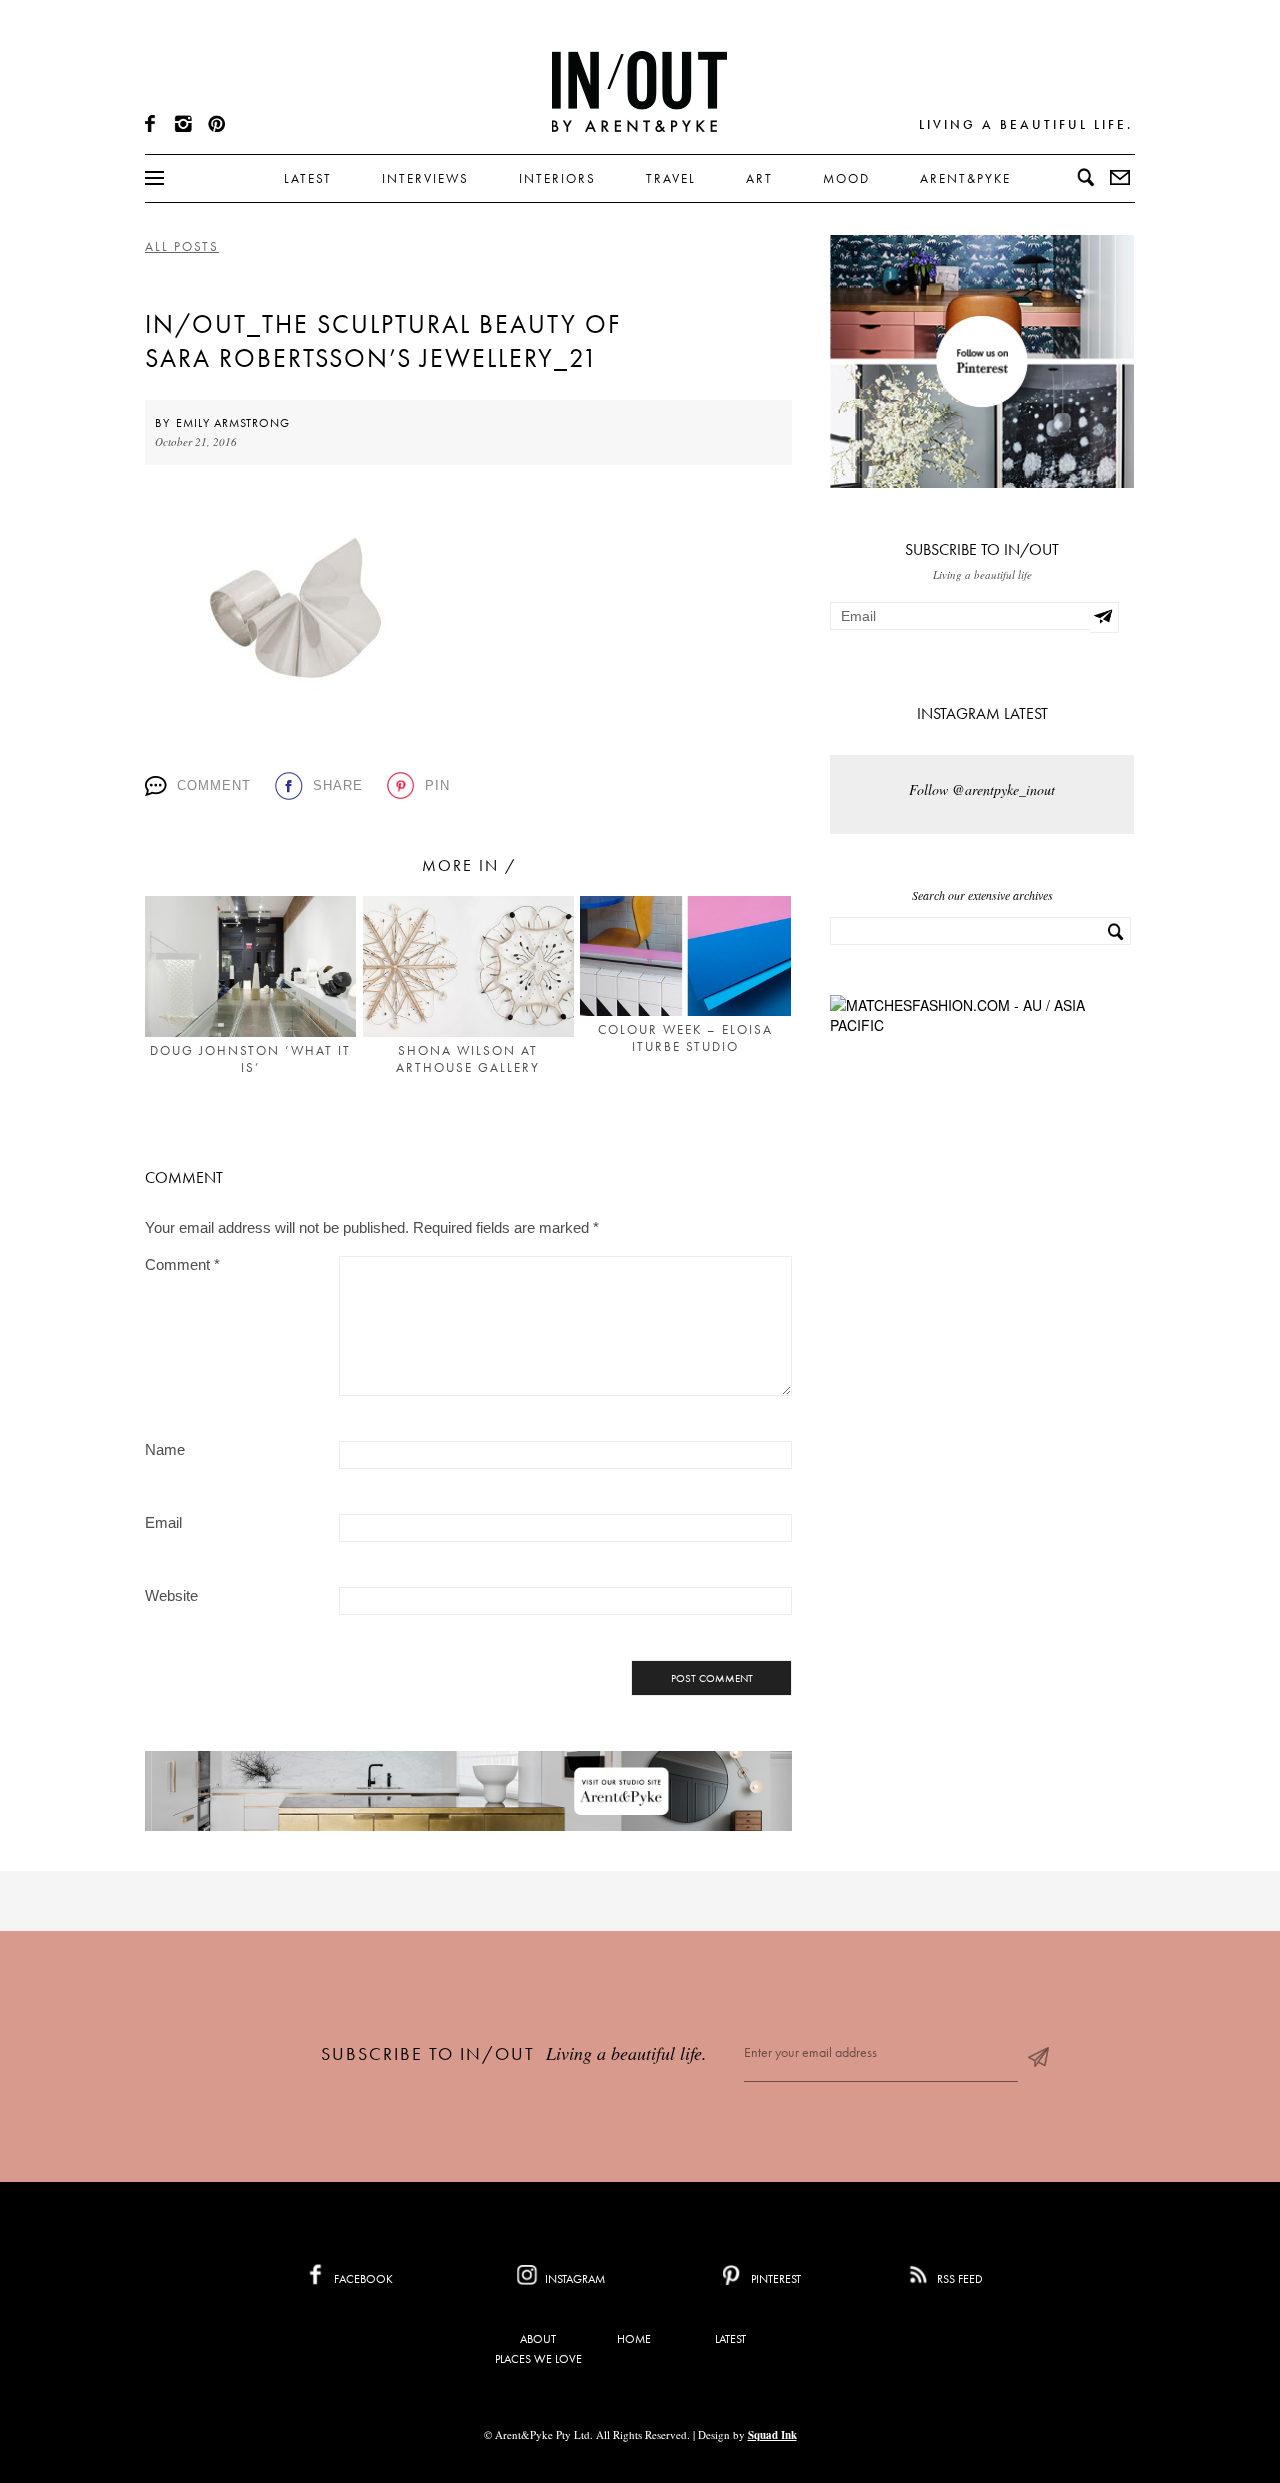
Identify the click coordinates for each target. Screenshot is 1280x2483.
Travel (671, 178)
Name (165, 1449)
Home (634, 2339)
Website (171, 1595)
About (538, 2339)
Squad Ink (772, 2435)
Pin (437, 785)
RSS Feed (958, 2279)
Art (759, 178)
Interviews (425, 178)
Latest (308, 178)
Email (163, 1522)
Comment (214, 785)
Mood (846, 178)
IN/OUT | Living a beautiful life (639, 91)
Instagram (573, 2279)
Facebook (362, 2279)
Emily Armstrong (233, 423)
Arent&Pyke (965, 178)
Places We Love (538, 2359)
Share (338, 785)
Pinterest (774, 2279)
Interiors (557, 178)
